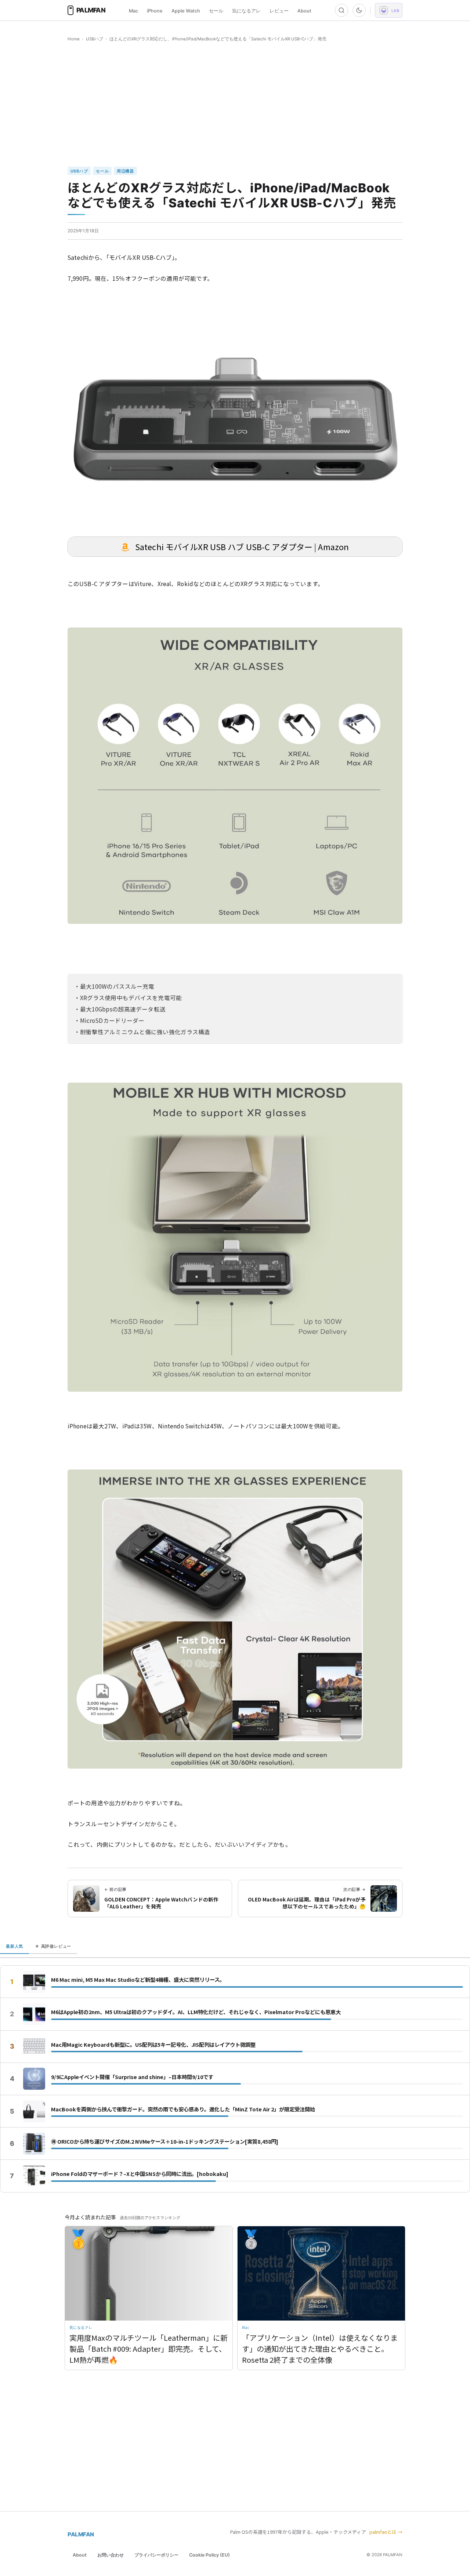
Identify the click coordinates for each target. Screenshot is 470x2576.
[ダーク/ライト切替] (359, 10)
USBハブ (95, 39)
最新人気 (15, 1946)
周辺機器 (125, 171)
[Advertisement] (235, 105)
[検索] (341, 10)
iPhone (155, 11)
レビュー (279, 11)
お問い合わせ (111, 2555)
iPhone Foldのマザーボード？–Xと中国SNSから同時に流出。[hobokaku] (140, 2174)
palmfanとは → (386, 2532)
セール (216, 11)
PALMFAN (81, 2534)
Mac (133, 11)
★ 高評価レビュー (53, 1946)
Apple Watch (186, 11)
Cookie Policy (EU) (209, 2555)
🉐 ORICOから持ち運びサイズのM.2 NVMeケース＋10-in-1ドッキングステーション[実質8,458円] (165, 2141)
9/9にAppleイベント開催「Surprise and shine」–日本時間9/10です (132, 2077)
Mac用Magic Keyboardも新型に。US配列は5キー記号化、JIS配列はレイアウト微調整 (153, 2045)
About (304, 11)
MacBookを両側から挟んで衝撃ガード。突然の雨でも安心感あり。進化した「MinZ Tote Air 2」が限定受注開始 (183, 2109)
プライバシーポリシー (156, 2555)
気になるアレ (246, 11)
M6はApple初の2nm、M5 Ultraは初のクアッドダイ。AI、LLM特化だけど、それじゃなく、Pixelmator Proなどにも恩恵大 (196, 2012)
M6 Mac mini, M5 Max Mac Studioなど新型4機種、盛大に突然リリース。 (138, 1980)
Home (74, 39)
